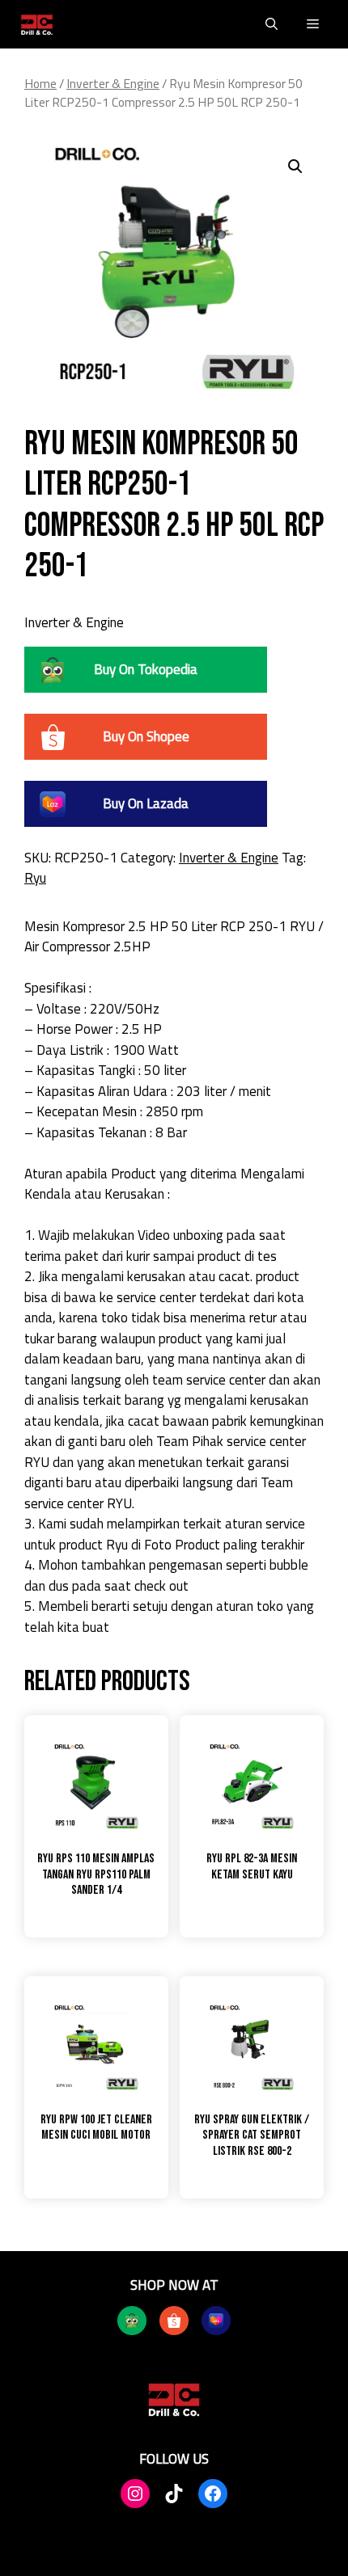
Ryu (35, 878)
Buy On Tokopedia (146, 669)
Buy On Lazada (146, 803)
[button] (272, 24)
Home (40, 83)
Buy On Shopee (146, 736)
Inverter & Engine (113, 83)
